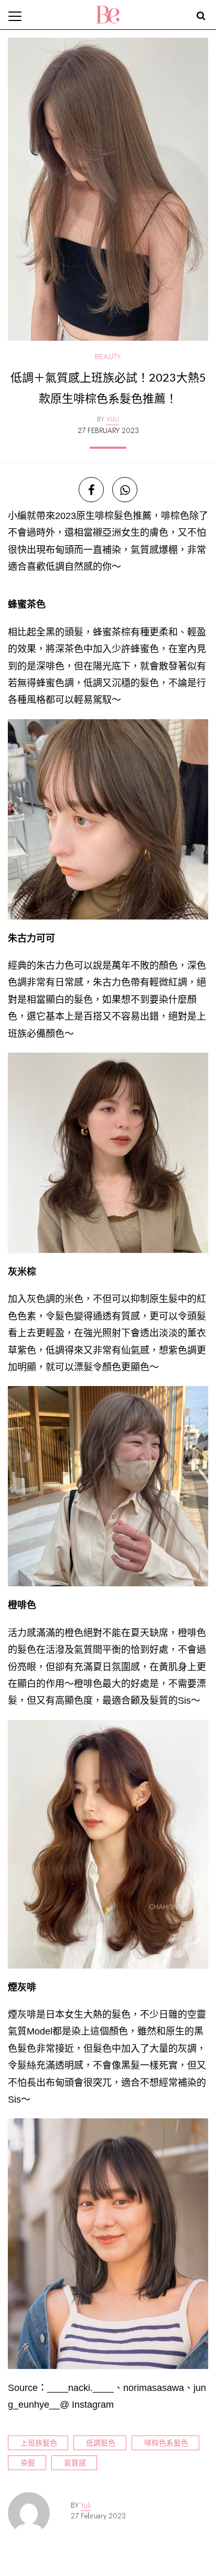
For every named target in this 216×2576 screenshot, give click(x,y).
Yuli (86, 2505)
